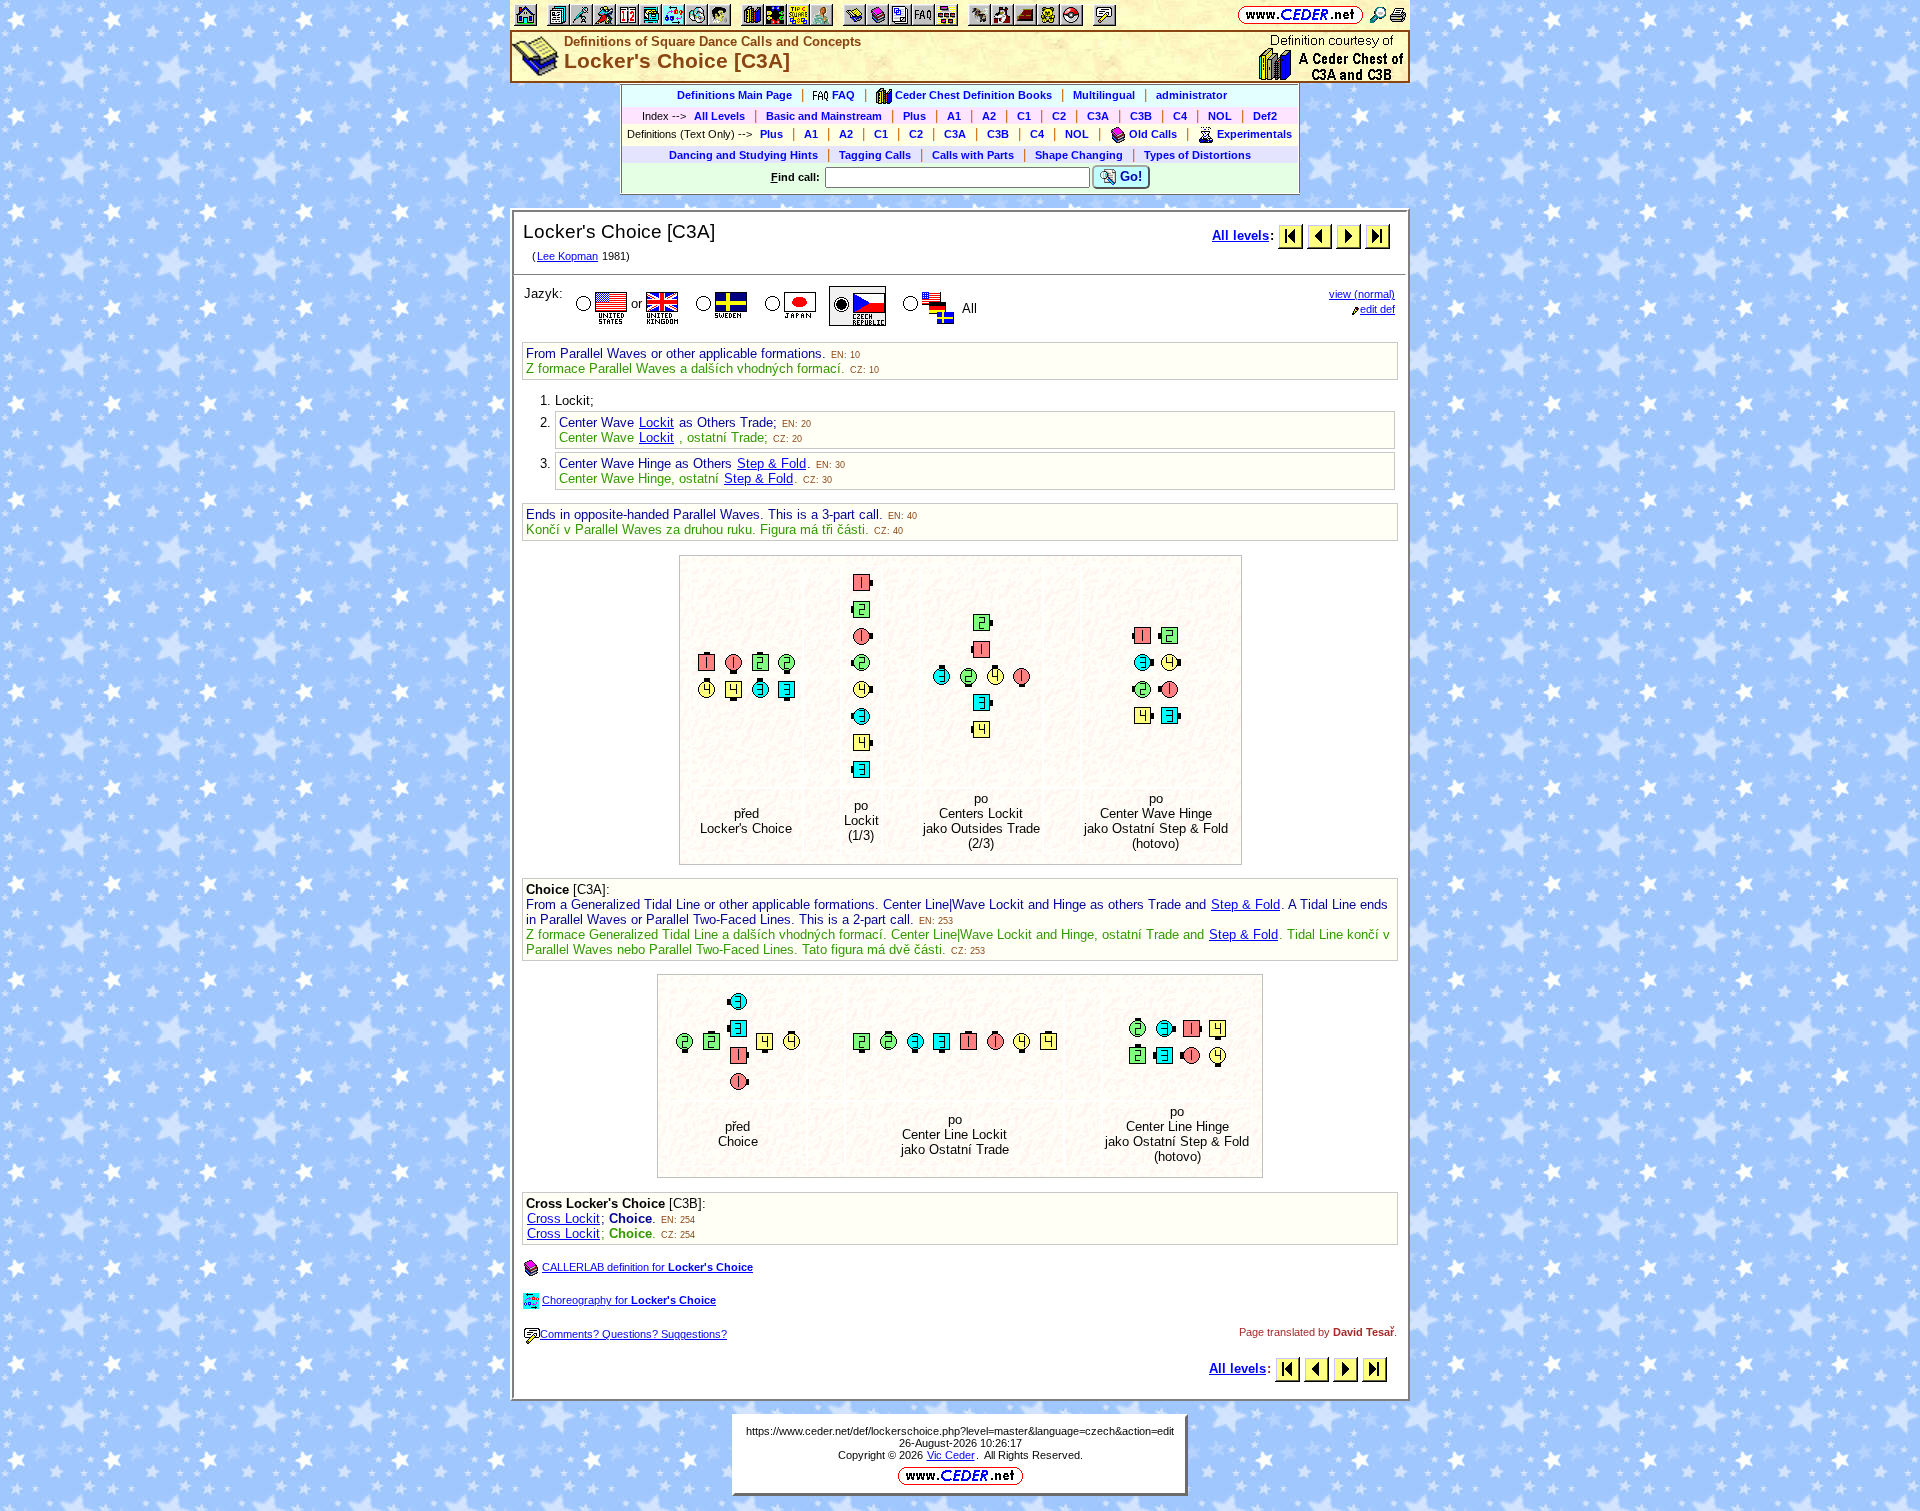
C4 (1180, 116)
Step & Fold (771, 463)
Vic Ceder (951, 1455)
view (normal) (1362, 294)
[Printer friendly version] (1398, 14)
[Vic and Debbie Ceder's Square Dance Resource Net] (1300, 14)
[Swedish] (719, 306)
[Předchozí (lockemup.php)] (1319, 235)
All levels (1240, 235)
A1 (954, 116)
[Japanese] (788, 306)
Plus (914, 116)
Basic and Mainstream (824, 116)
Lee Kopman (567, 256)
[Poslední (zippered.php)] (1377, 235)
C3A (1098, 116)
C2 (1059, 116)
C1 (1024, 116)
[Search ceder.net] (1378, 14)
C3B (1141, 116)
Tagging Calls (875, 155)
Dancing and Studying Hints (743, 155)
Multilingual (1104, 95)
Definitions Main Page (734, 95)
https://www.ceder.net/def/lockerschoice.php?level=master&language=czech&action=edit (960, 1431)
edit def (1377, 309)
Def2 (1265, 116)
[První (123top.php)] (1290, 235)
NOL (1220, 116)
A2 (989, 116)
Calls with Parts (973, 155)
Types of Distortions (1197, 155)
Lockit (656, 422)
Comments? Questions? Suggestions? (633, 1334)
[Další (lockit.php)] (1348, 235)
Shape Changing (1079, 155)
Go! (1129, 176)
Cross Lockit (563, 1218)
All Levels (719, 116)
